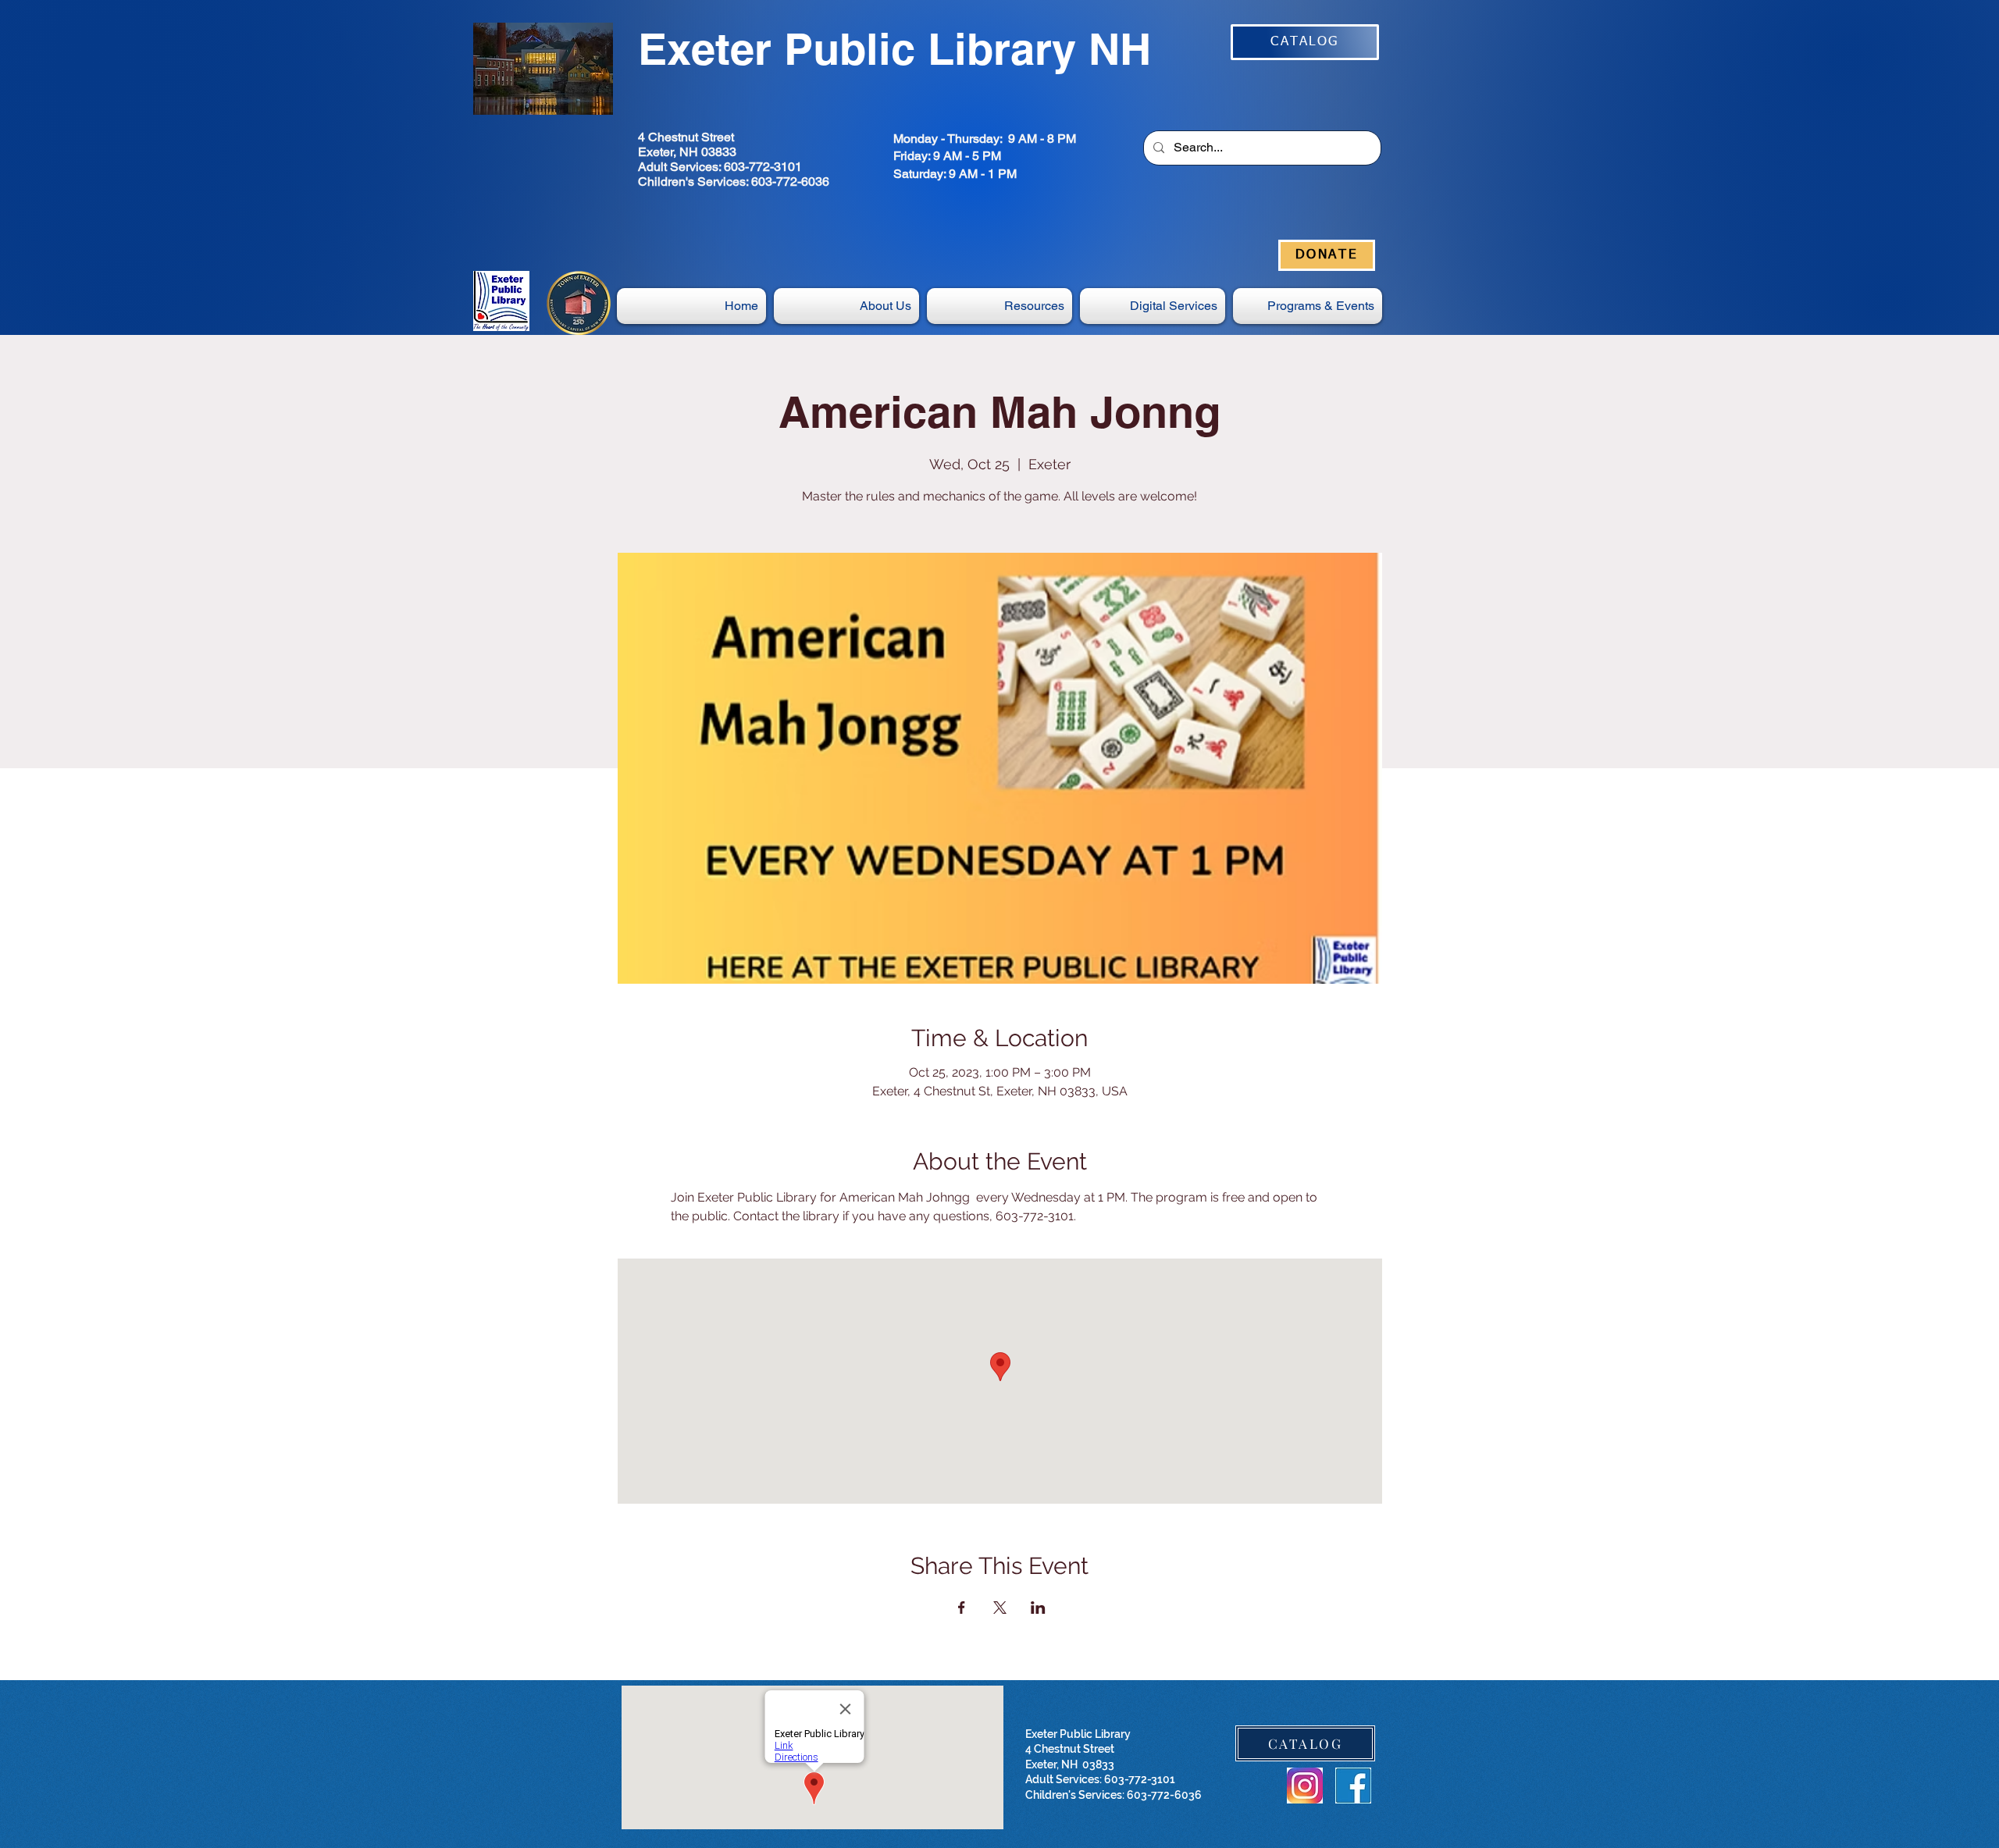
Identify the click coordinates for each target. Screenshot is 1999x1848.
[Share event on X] (1000, 1608)
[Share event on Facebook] (962, 1608)
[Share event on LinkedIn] (1038, 1608)
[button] (1153, 306)
